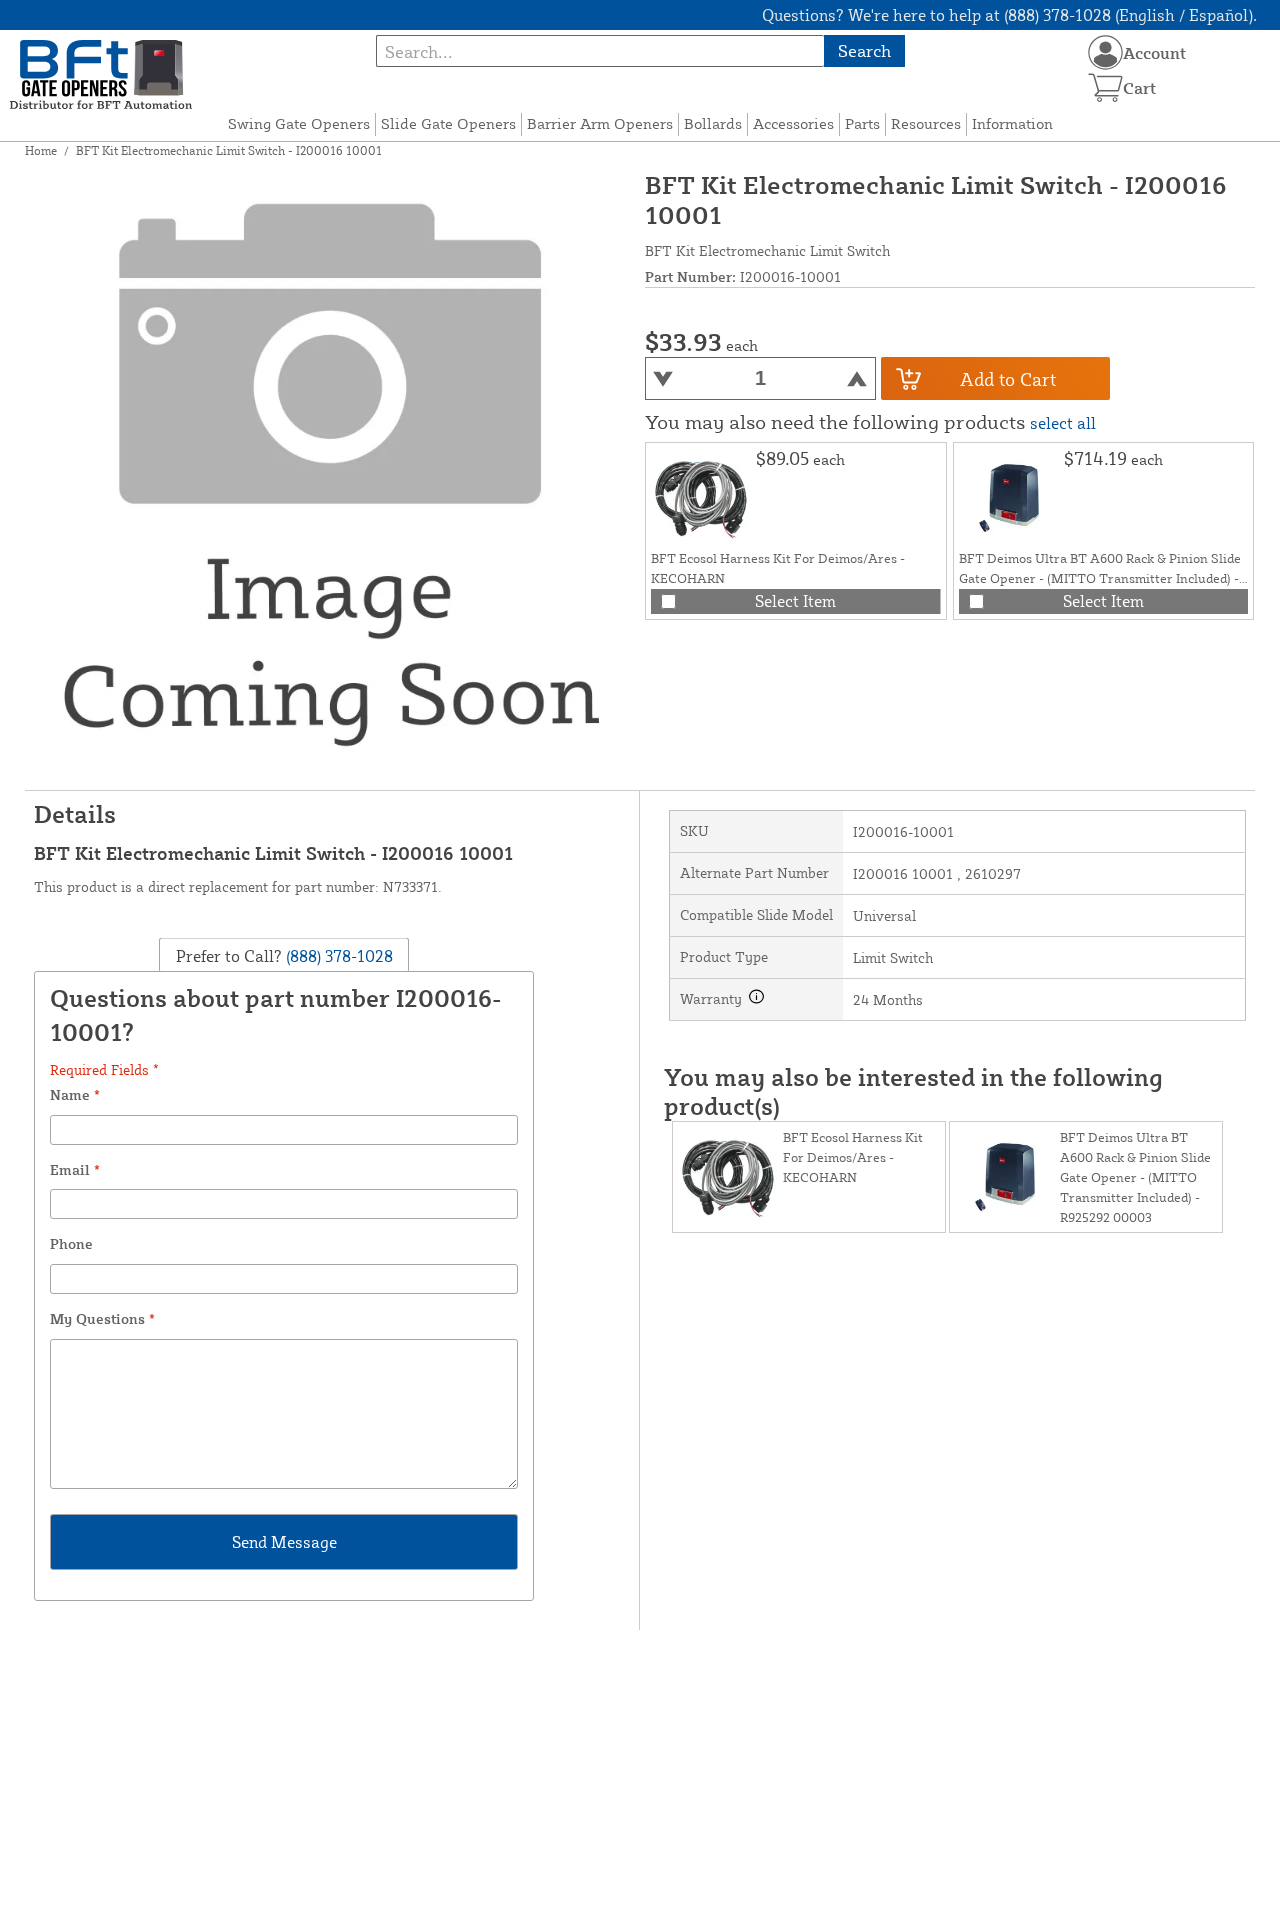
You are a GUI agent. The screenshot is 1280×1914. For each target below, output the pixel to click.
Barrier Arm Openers (600, 123)
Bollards (713, 123)
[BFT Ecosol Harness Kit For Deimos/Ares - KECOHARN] (701, 498)
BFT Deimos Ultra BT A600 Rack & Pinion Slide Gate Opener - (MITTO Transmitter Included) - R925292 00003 (1100, 578)
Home (41, 150)
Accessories (793, 123)
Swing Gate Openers (299, 123)
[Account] (1105, 52)
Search (864, 50)
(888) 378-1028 (337, 956)
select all (1063, 423)
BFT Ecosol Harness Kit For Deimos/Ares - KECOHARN (853, 1157)
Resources (926, 123)
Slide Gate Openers (448, 123)
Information (1012, 123)
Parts (862, 123)
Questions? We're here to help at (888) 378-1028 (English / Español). (1009, 15)
